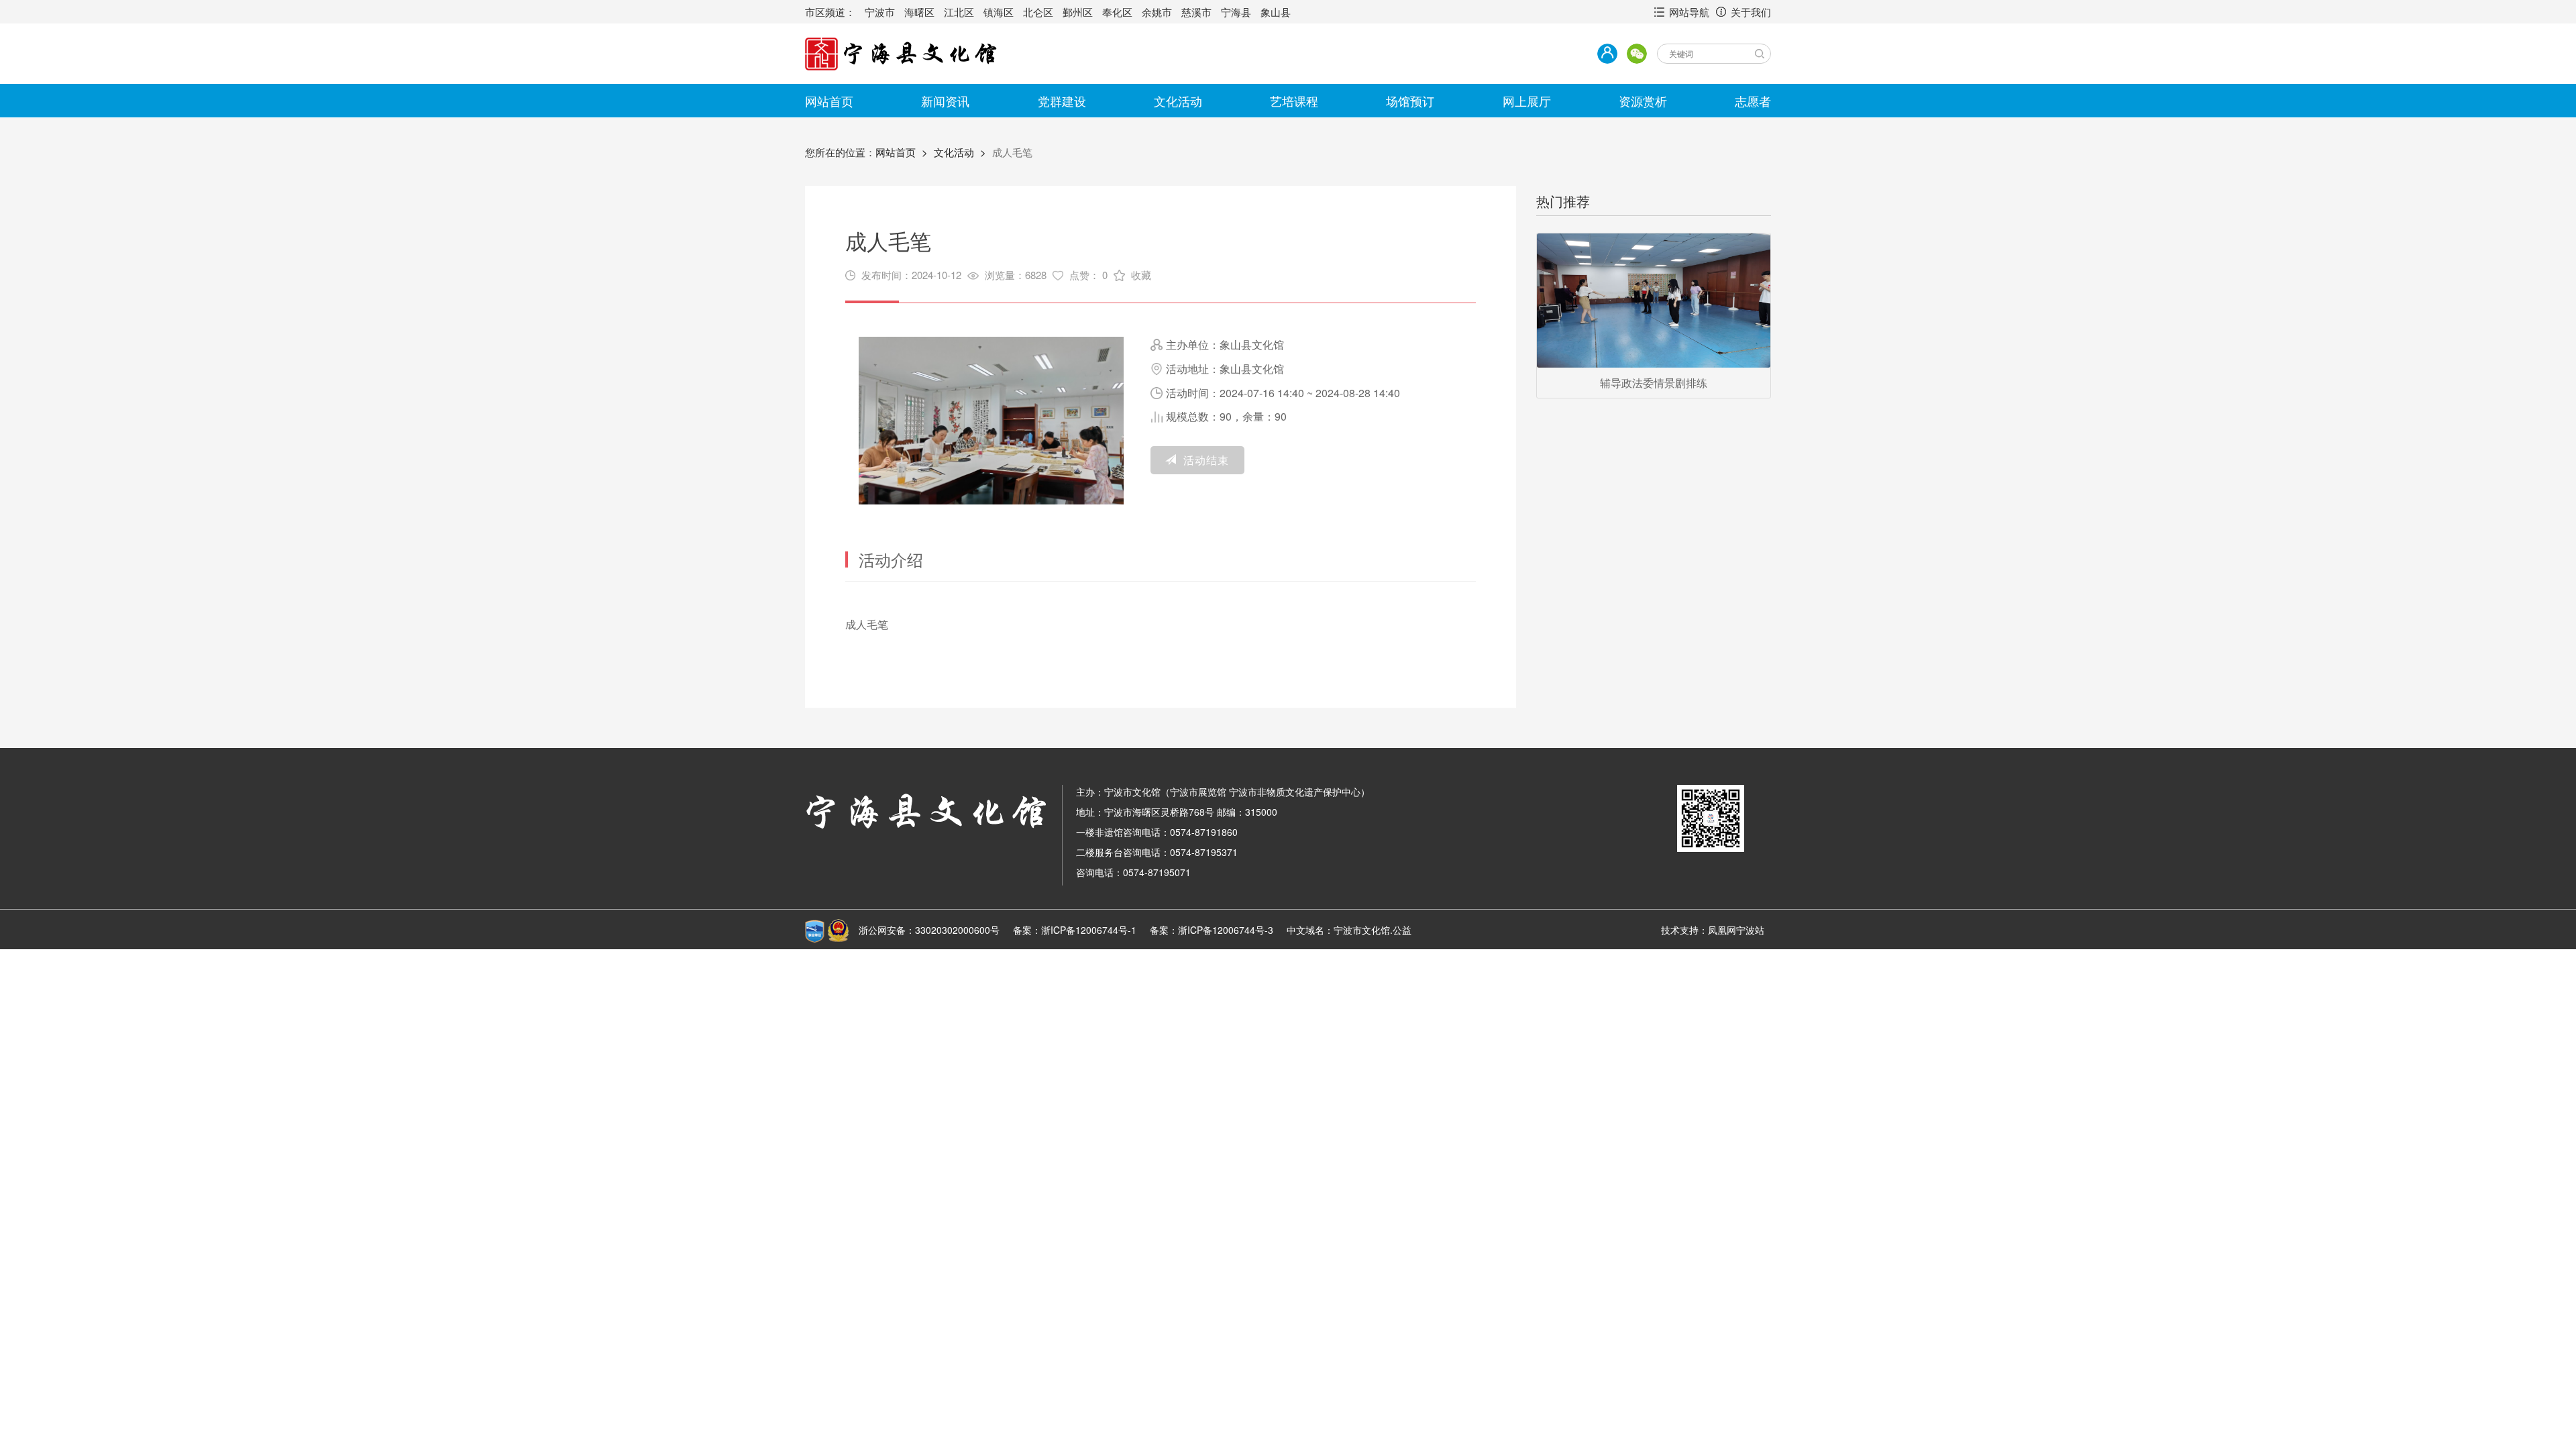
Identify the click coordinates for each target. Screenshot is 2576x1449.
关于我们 (1751, 12)
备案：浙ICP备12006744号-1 (1075, 930)
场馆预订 (1410, 101)
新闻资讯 (945, 101)
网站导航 (1689, 12)
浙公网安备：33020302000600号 (929, 930)
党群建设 (1062, 101)
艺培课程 (1294, 101)
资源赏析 (1643, 101)
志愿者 (1753, 101)
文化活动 (1178, 101)
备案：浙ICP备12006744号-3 (1212, 930)
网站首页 (829, 101)
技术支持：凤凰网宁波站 (1713, 930)
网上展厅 (1527, 101)
